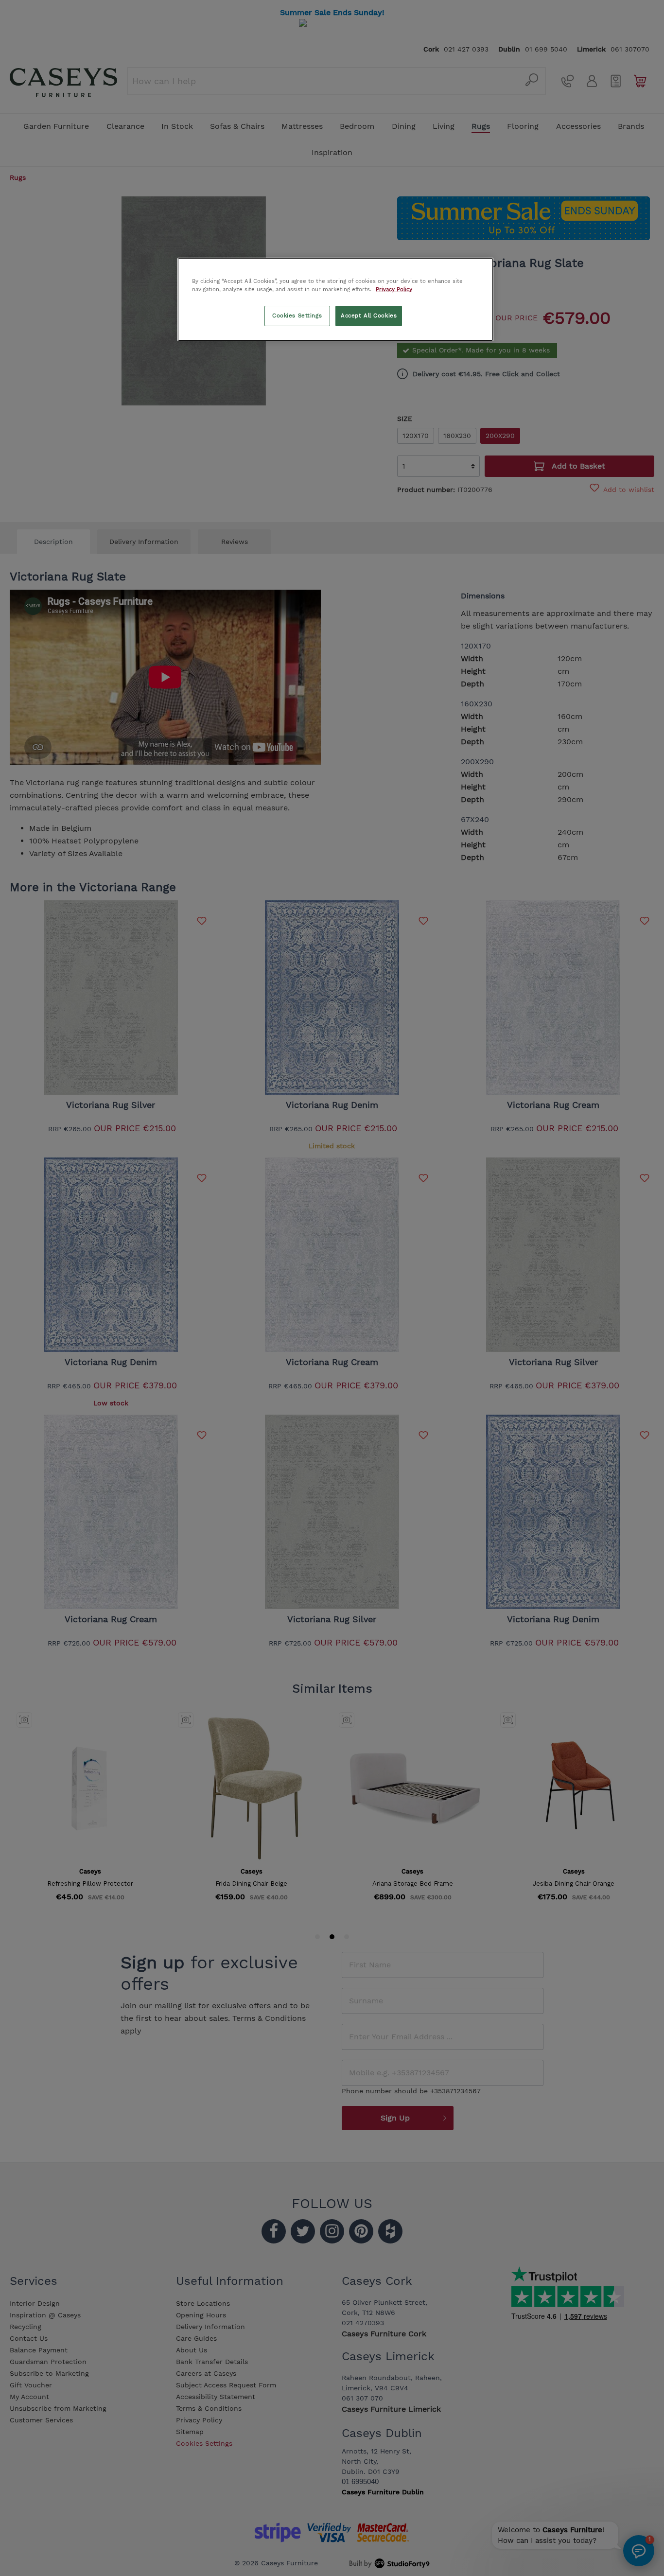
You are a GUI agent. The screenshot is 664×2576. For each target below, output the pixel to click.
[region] (335, 299)
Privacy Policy (394, 289)
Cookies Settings (297, 315)
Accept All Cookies (369, 315)
